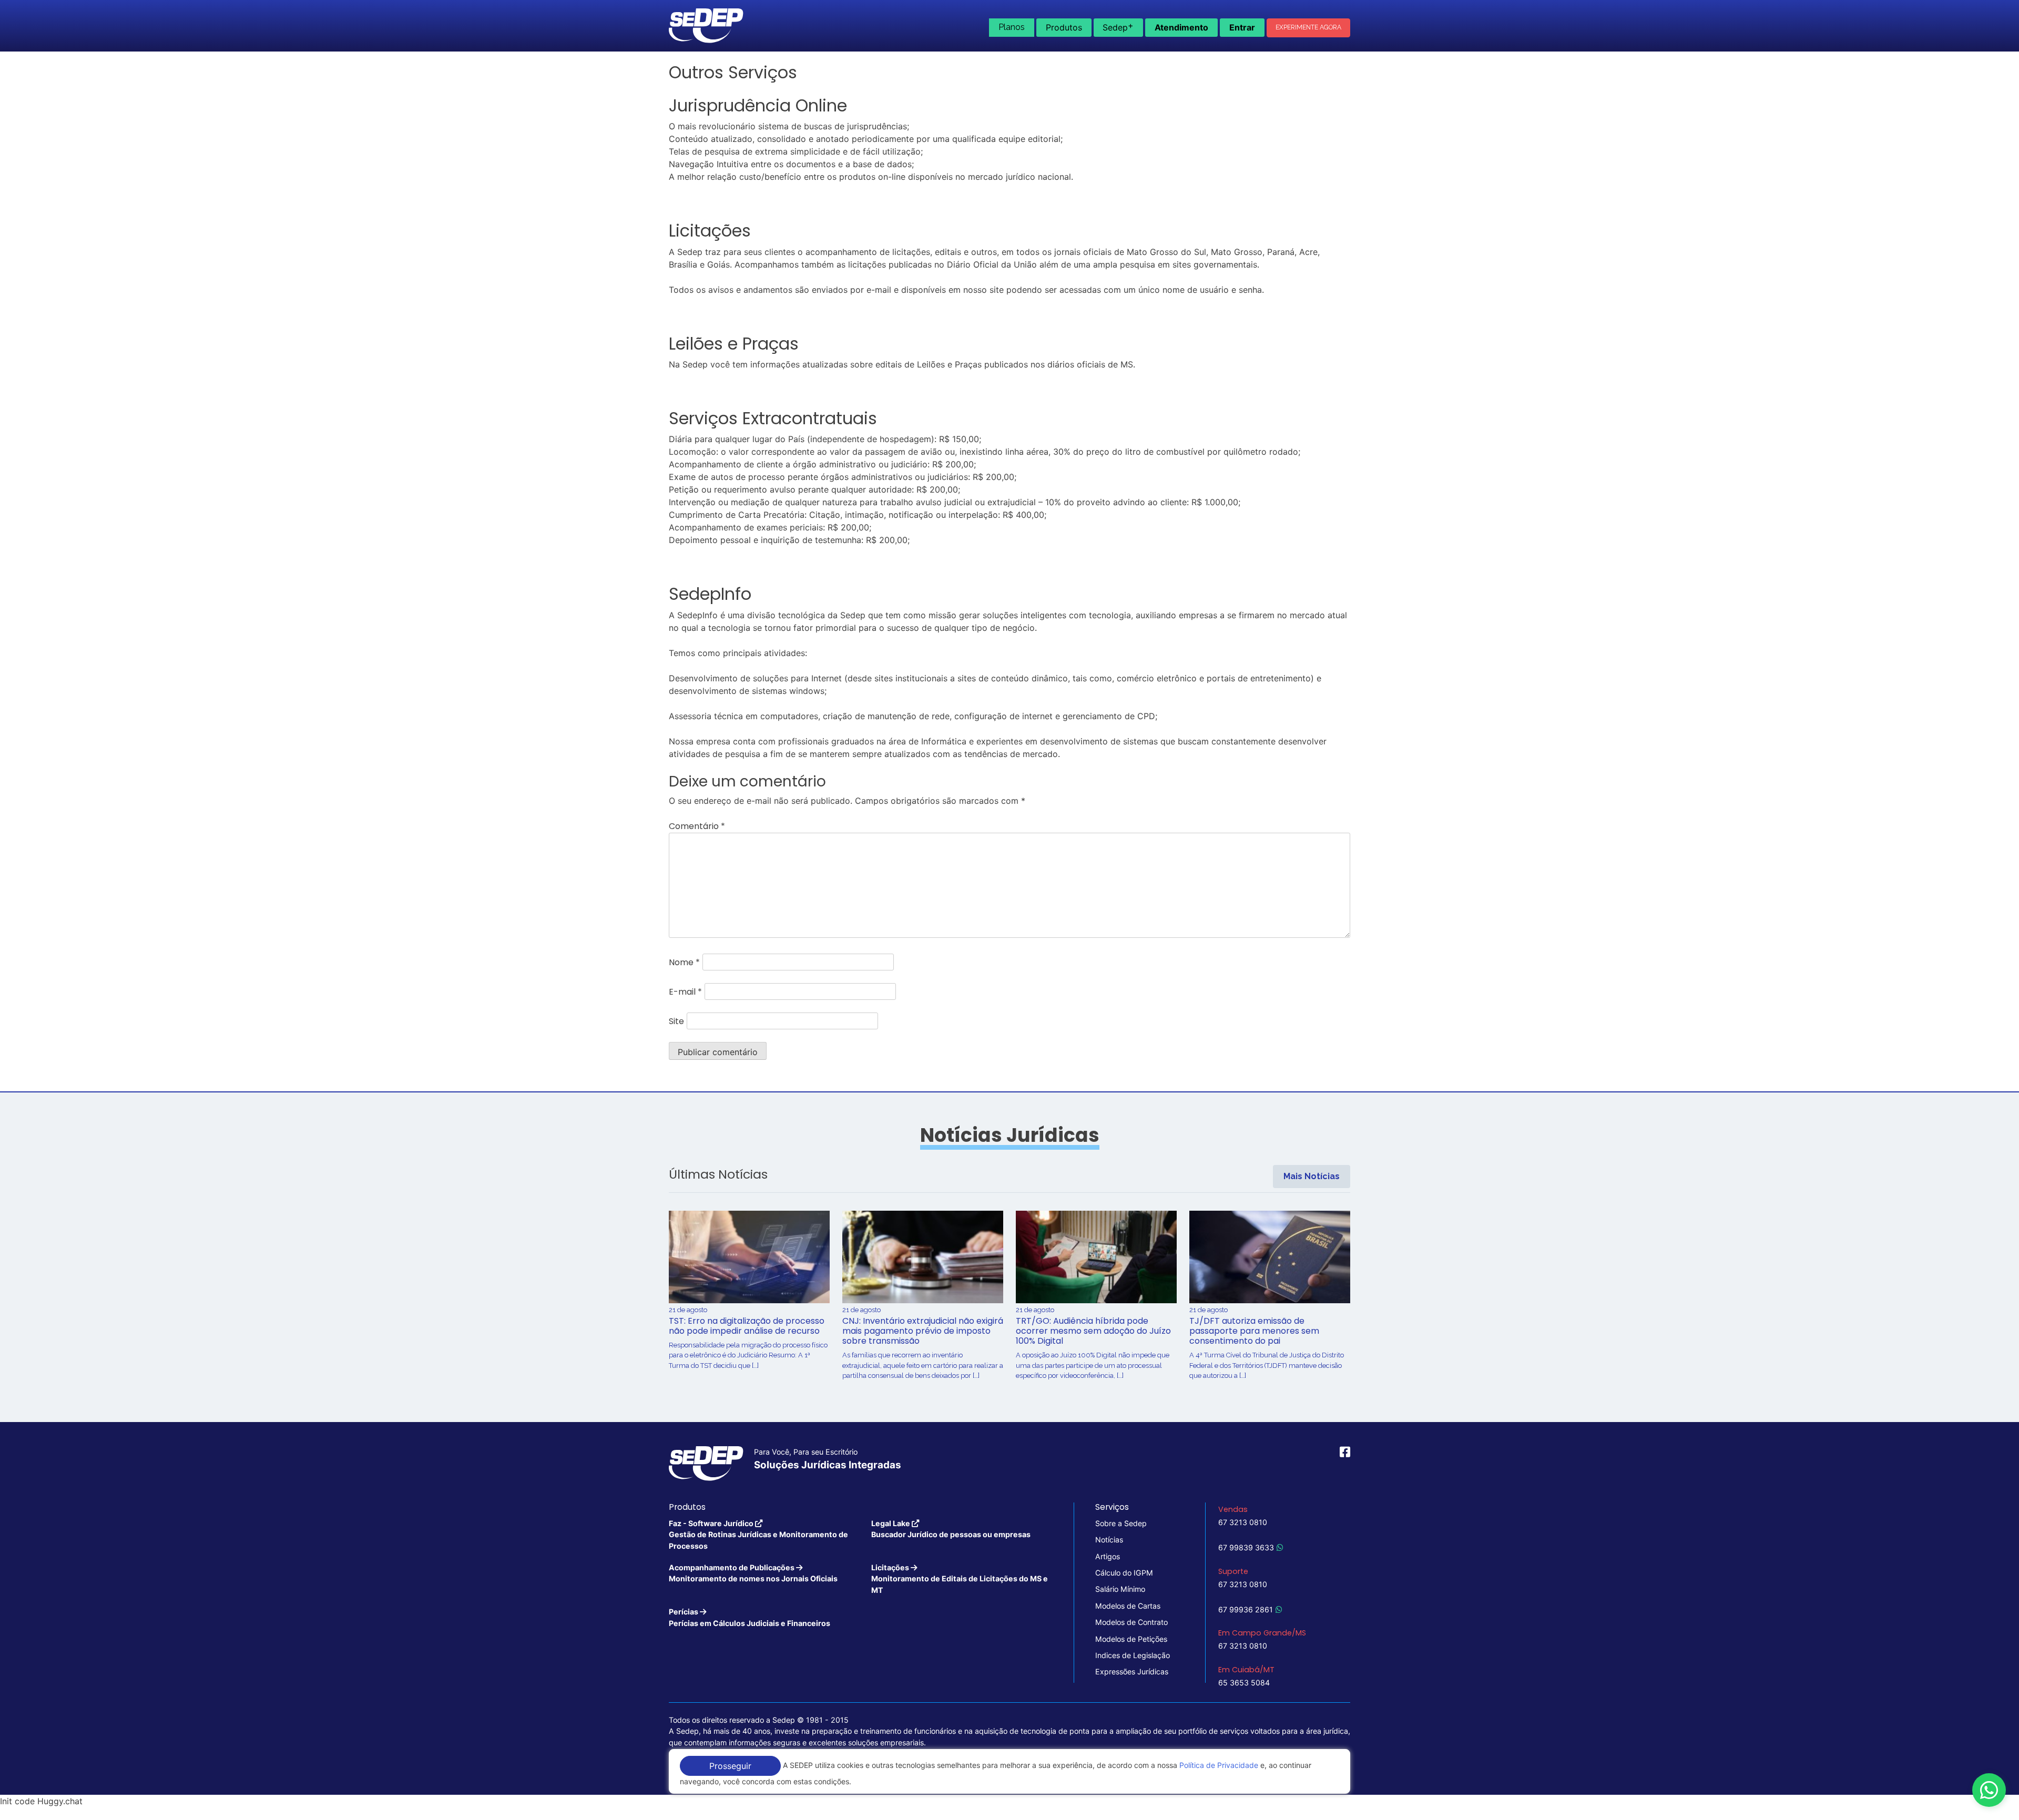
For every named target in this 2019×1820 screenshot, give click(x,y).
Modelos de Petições (1131, 1639)
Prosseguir (730, 1766)
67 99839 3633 (1246, 1547)
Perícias (750, 1617)
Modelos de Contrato (1131, 1622)
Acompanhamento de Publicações (753, 1573)
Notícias (1109, 1540)
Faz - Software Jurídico (758, 1535)
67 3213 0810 (1243, 1522)
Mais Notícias (1312, 1176)
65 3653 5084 (1244, 1683)
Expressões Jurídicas (1132, 1671)
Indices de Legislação (1133, 1655)
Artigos (1108, 1556)
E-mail (685, 992)
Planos (1012, 27)
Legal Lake (951, 1529)
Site (676, 1021)
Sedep (1118, 26)
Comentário (697, 826)
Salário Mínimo (1120, 1589)
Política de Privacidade (1219, 1765)
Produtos (1064, 27)
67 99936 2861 (1246, 1609)
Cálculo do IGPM (1124, 1573)
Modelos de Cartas (1128, 1606)
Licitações (960, 1579)
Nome (684, 962)
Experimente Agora (1308, 27)
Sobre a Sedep (1121, 1523)
